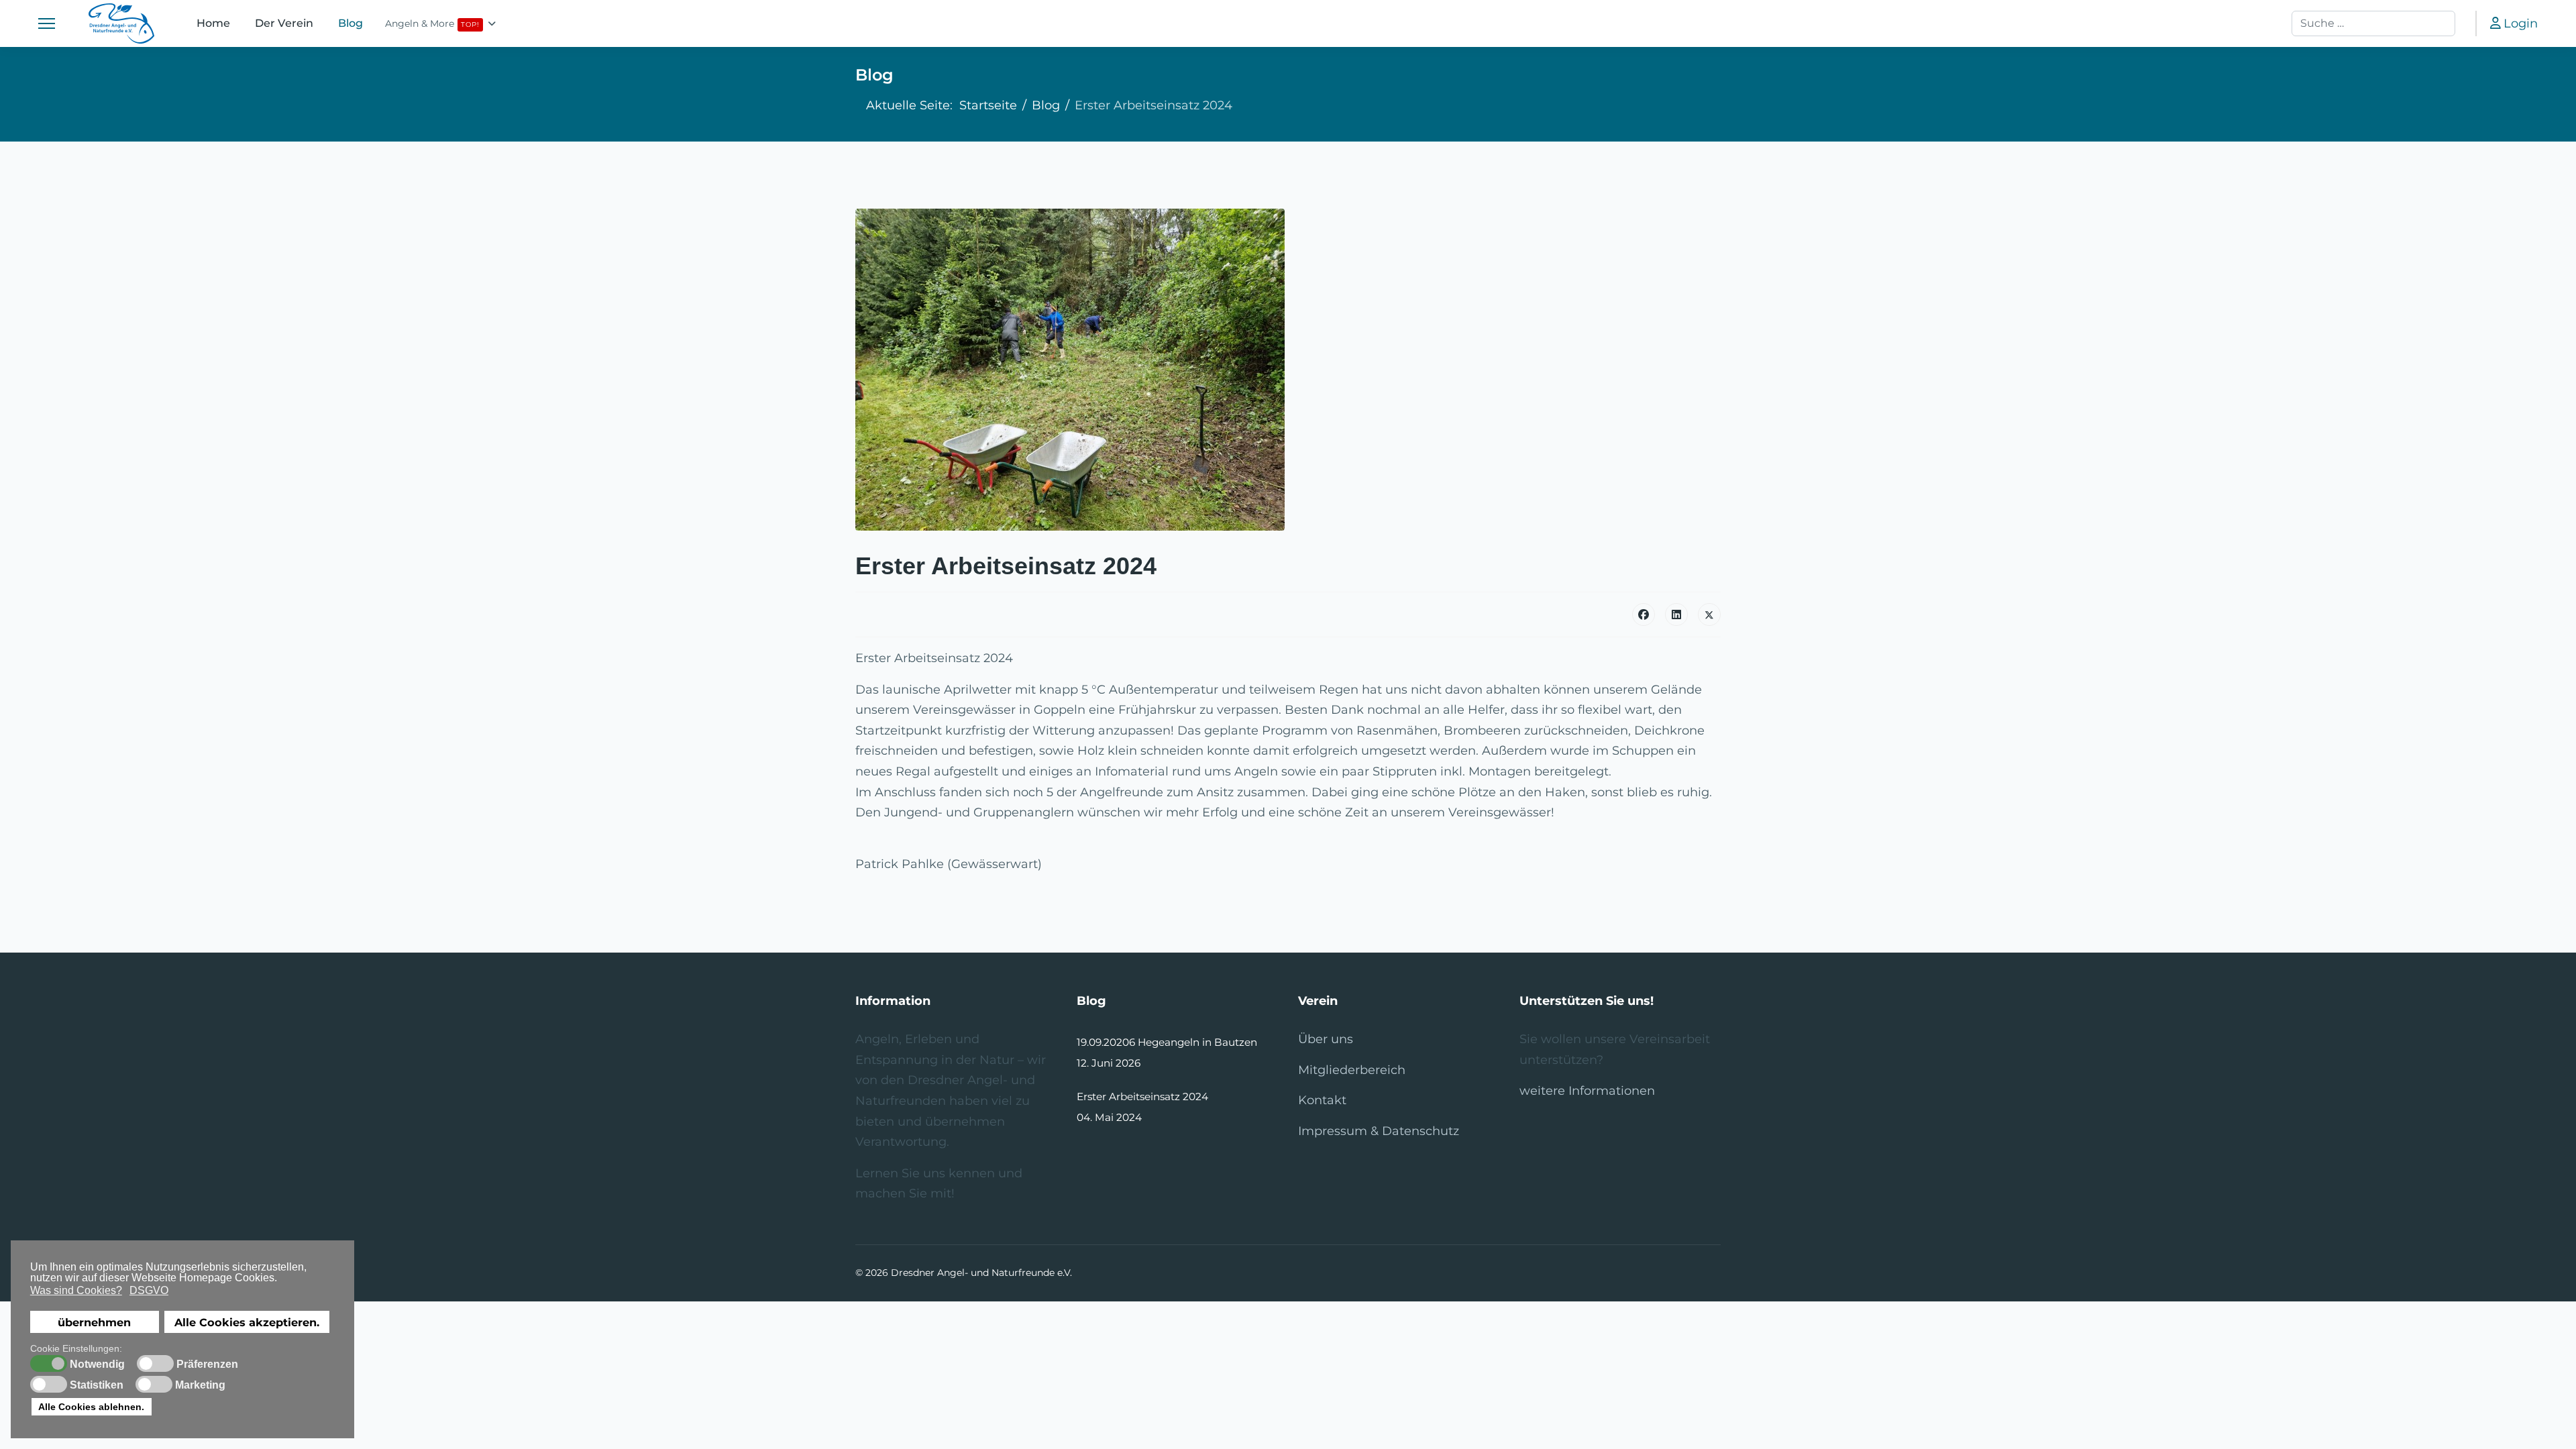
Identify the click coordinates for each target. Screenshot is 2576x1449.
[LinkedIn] (1676, 614)
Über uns (1326, 1039)
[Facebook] (1644, 614)
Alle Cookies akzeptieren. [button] (247, 1322)
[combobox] (2373, 23)
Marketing (200, 1385)
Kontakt (1322, 1100)
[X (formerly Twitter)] (1709, 614)
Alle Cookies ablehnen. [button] (91, 1407)
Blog (351, 23)
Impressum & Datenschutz (1379, 1131)
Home (214, 23)
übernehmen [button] (94, 1322)
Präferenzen (207, 1364)
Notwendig (97, 1364)
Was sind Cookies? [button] (76, 1290)
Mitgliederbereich (1352, 1070)
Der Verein (284, 23)
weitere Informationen (1587, 1091)
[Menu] (47, 23)
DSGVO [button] (149, 1290)
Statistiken (97, 1385)
